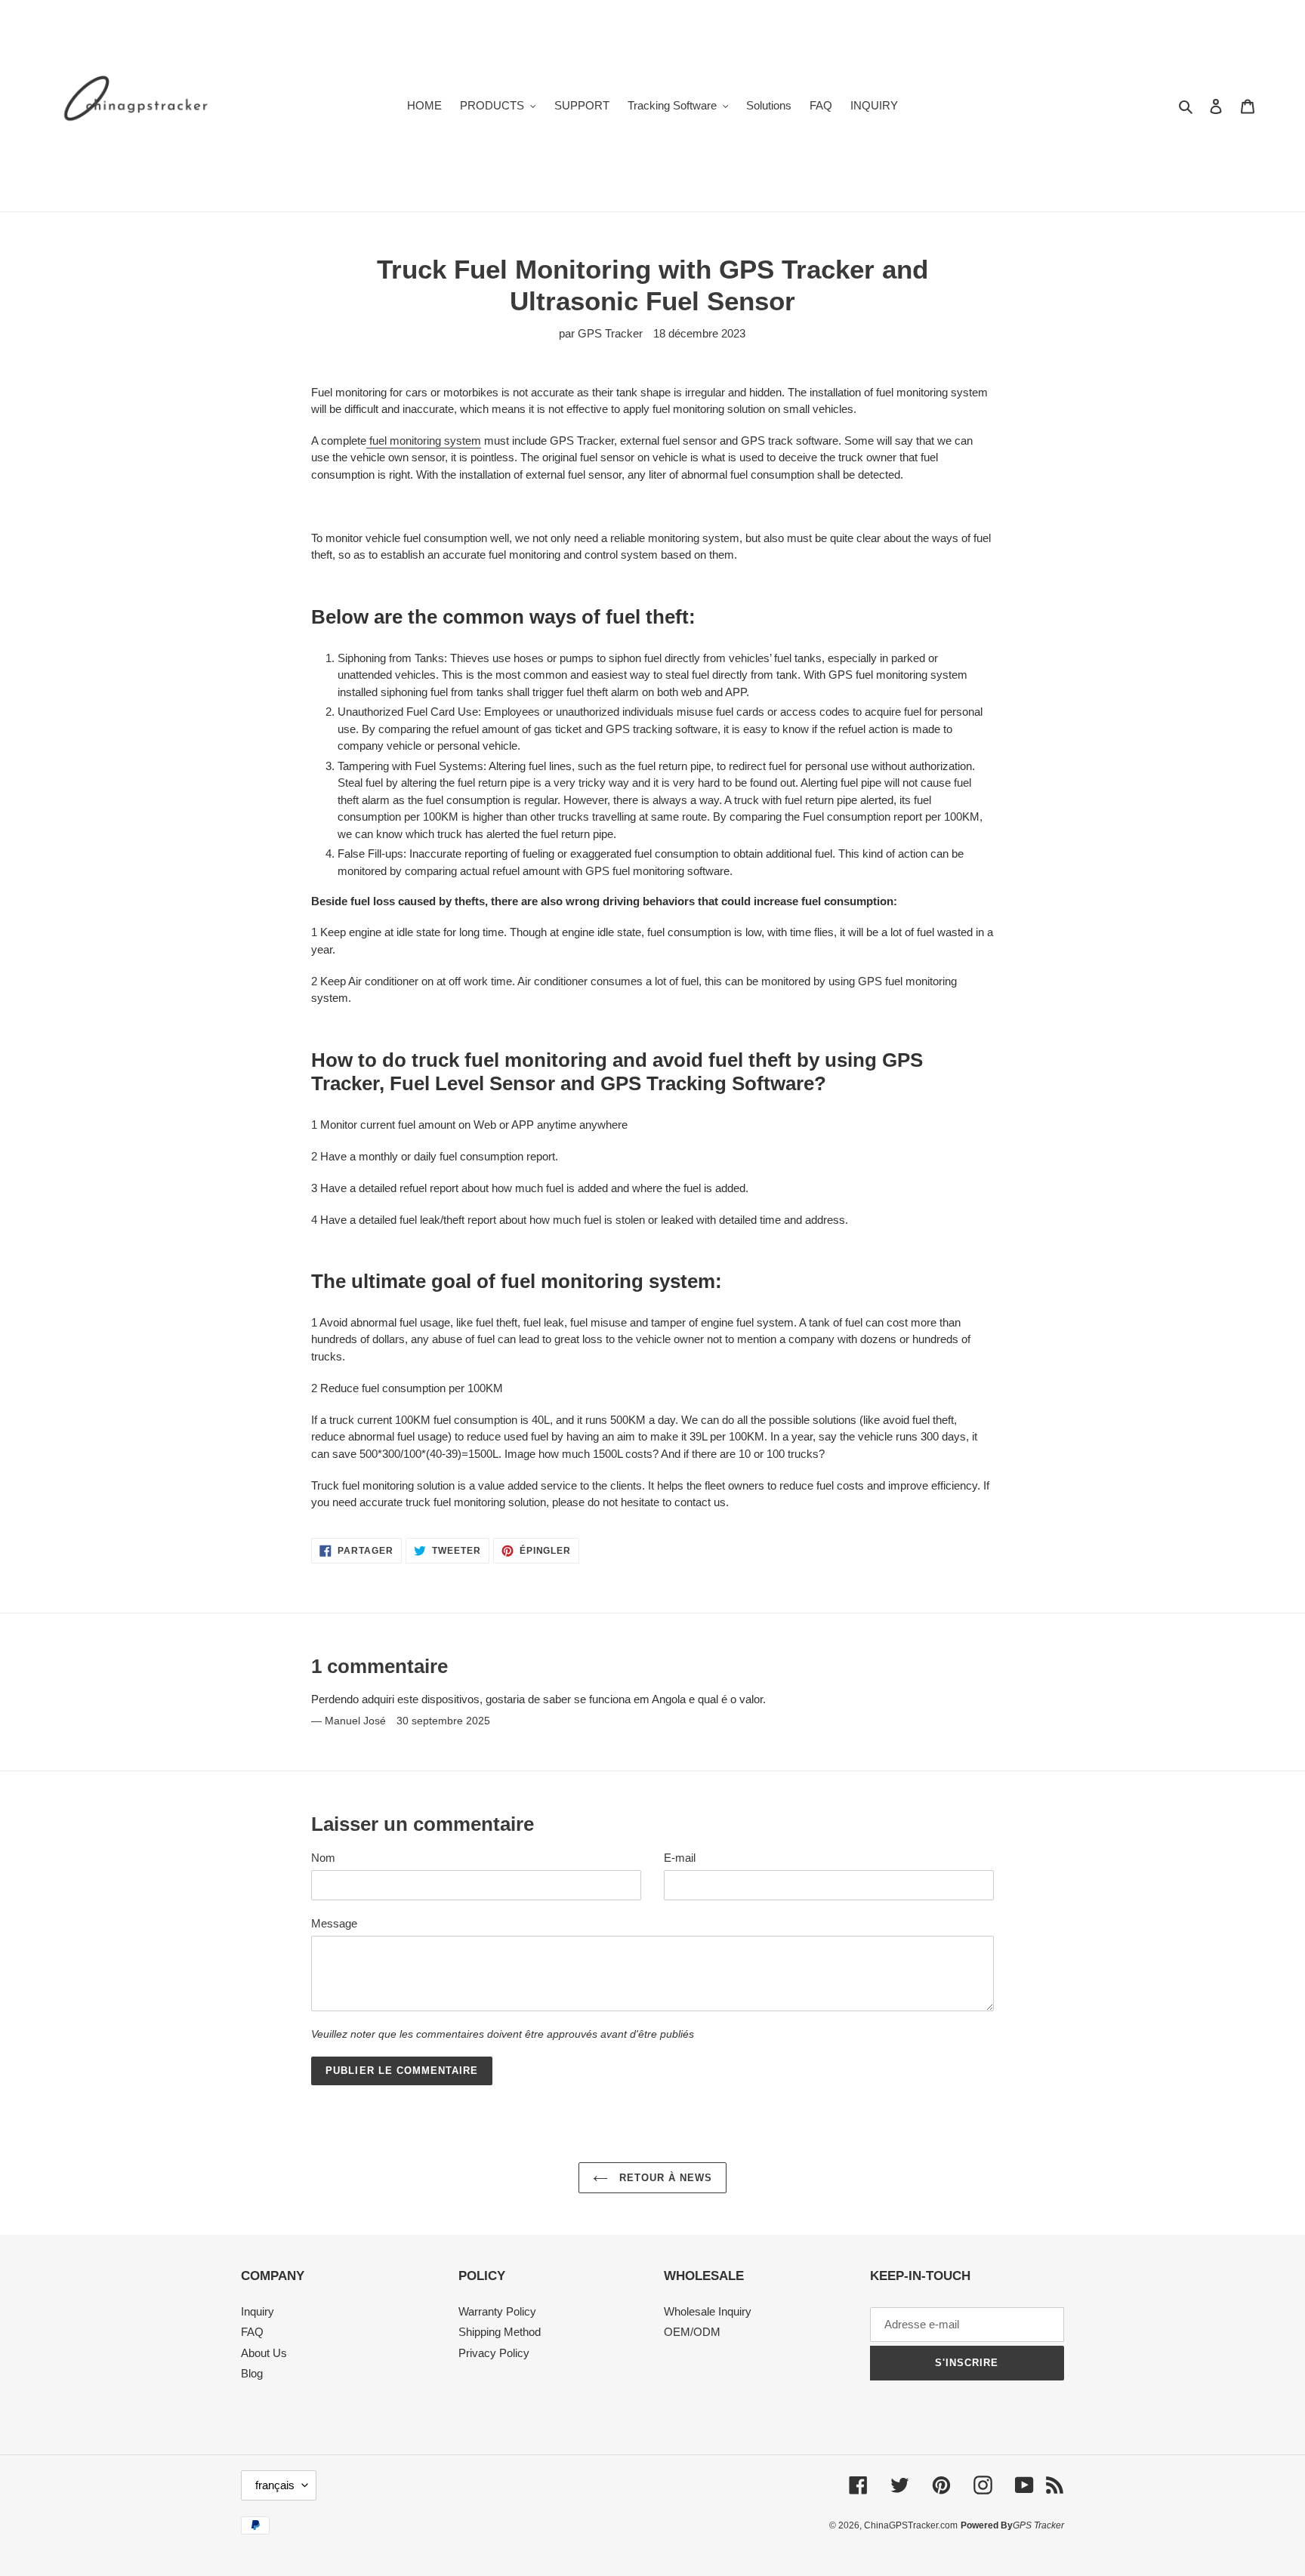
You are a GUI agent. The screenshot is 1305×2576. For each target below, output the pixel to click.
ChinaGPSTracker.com (911, 2525)
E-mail (680, 1858)
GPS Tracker (1038, 2525)
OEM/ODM (692, 2332)
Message (334, 1923)
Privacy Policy (494, 2353)
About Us (264, 2353)
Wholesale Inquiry (708, 2311)
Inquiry (258, 2311)
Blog (252, 2373)
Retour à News (664, 2178)
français (275, 2485)
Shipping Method (500, 2332)
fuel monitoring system (425, 441)
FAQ (252, 2332)
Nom (323, 1858)
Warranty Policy (497, 2311)
